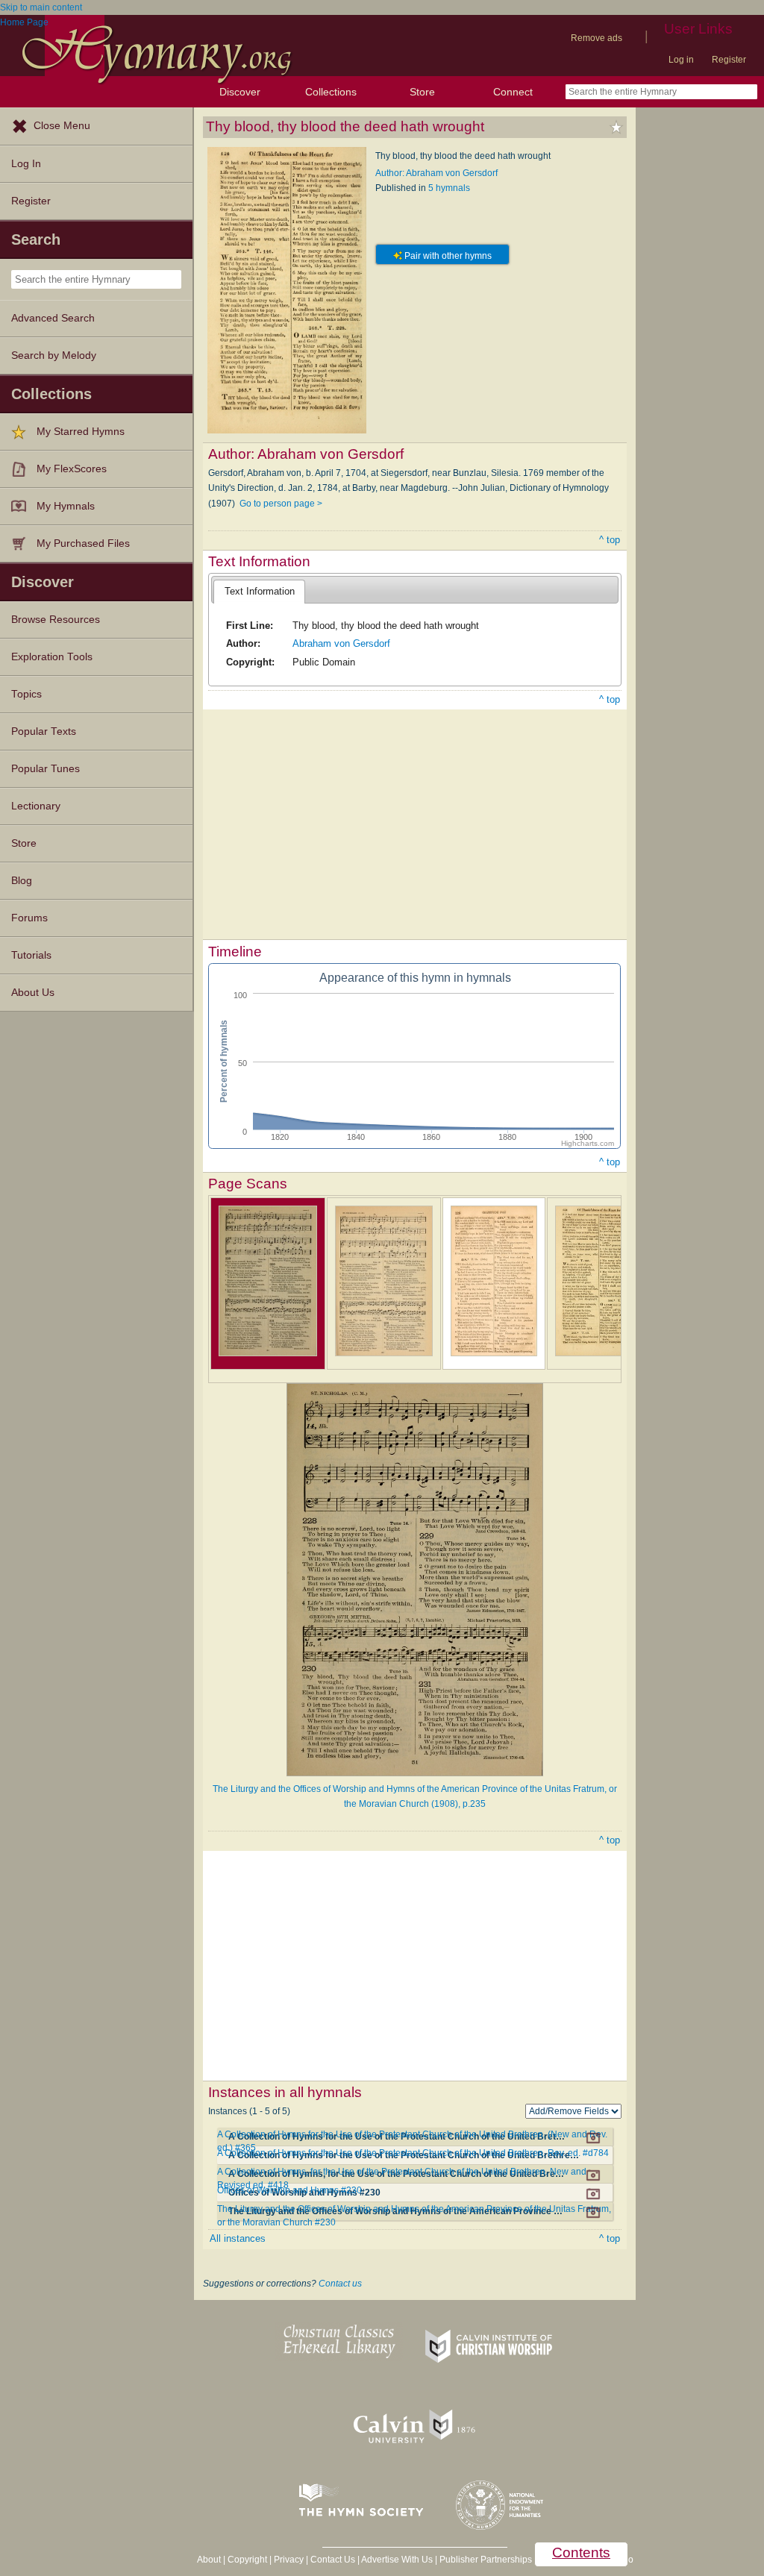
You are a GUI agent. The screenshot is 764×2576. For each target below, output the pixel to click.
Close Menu (62, 126)
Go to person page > (281, 504)
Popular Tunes (46, 769)
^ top (610, 540)
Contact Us (333, 2560)
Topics (26, 694)
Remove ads (597, 38)
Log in (681, 60)
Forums (29, 918)
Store (422, 92)
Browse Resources (56, 620)
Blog (22, 881)
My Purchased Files (83, 543)
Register (729, 60)
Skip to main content (41, 7)
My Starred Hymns (81, 432)
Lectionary (36, 806)
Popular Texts (44, 731)
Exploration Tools (52, 657)
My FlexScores (72, 469)
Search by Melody (54, 355)
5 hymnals (449, 188)
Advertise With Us (397, 2560)
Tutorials (31, 955)
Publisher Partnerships (486, 2560)
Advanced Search (53, 318)
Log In (26, 164)
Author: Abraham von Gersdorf (436, 173)
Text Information (260, 591)
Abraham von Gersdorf (341, 643)
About (209, 2560)
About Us (33, 993)
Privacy (289, 2560)
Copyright (247, 2560)
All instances (238, 2238)
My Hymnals (66, 506)
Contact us (340, 2284)
